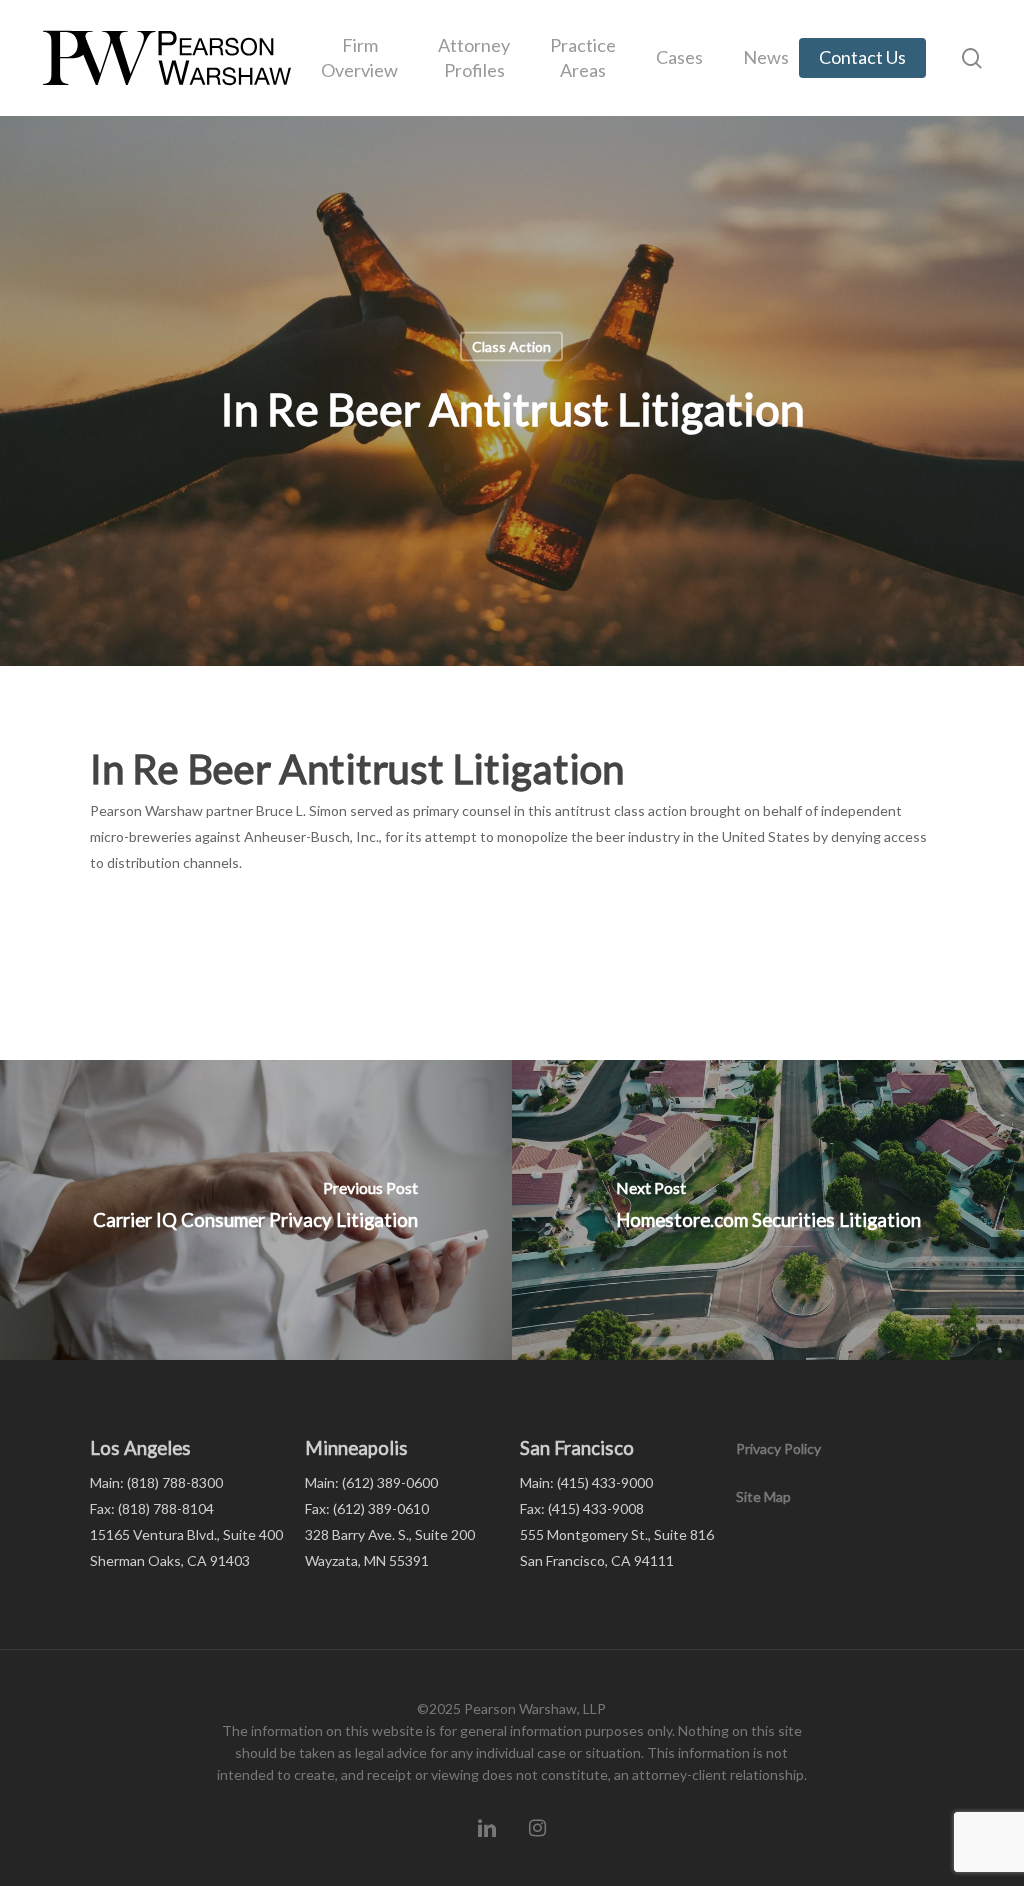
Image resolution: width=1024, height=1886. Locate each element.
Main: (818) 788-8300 (156, 1482)
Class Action (511, 346)
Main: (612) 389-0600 (371, 1482)
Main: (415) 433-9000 (586, 1482)
